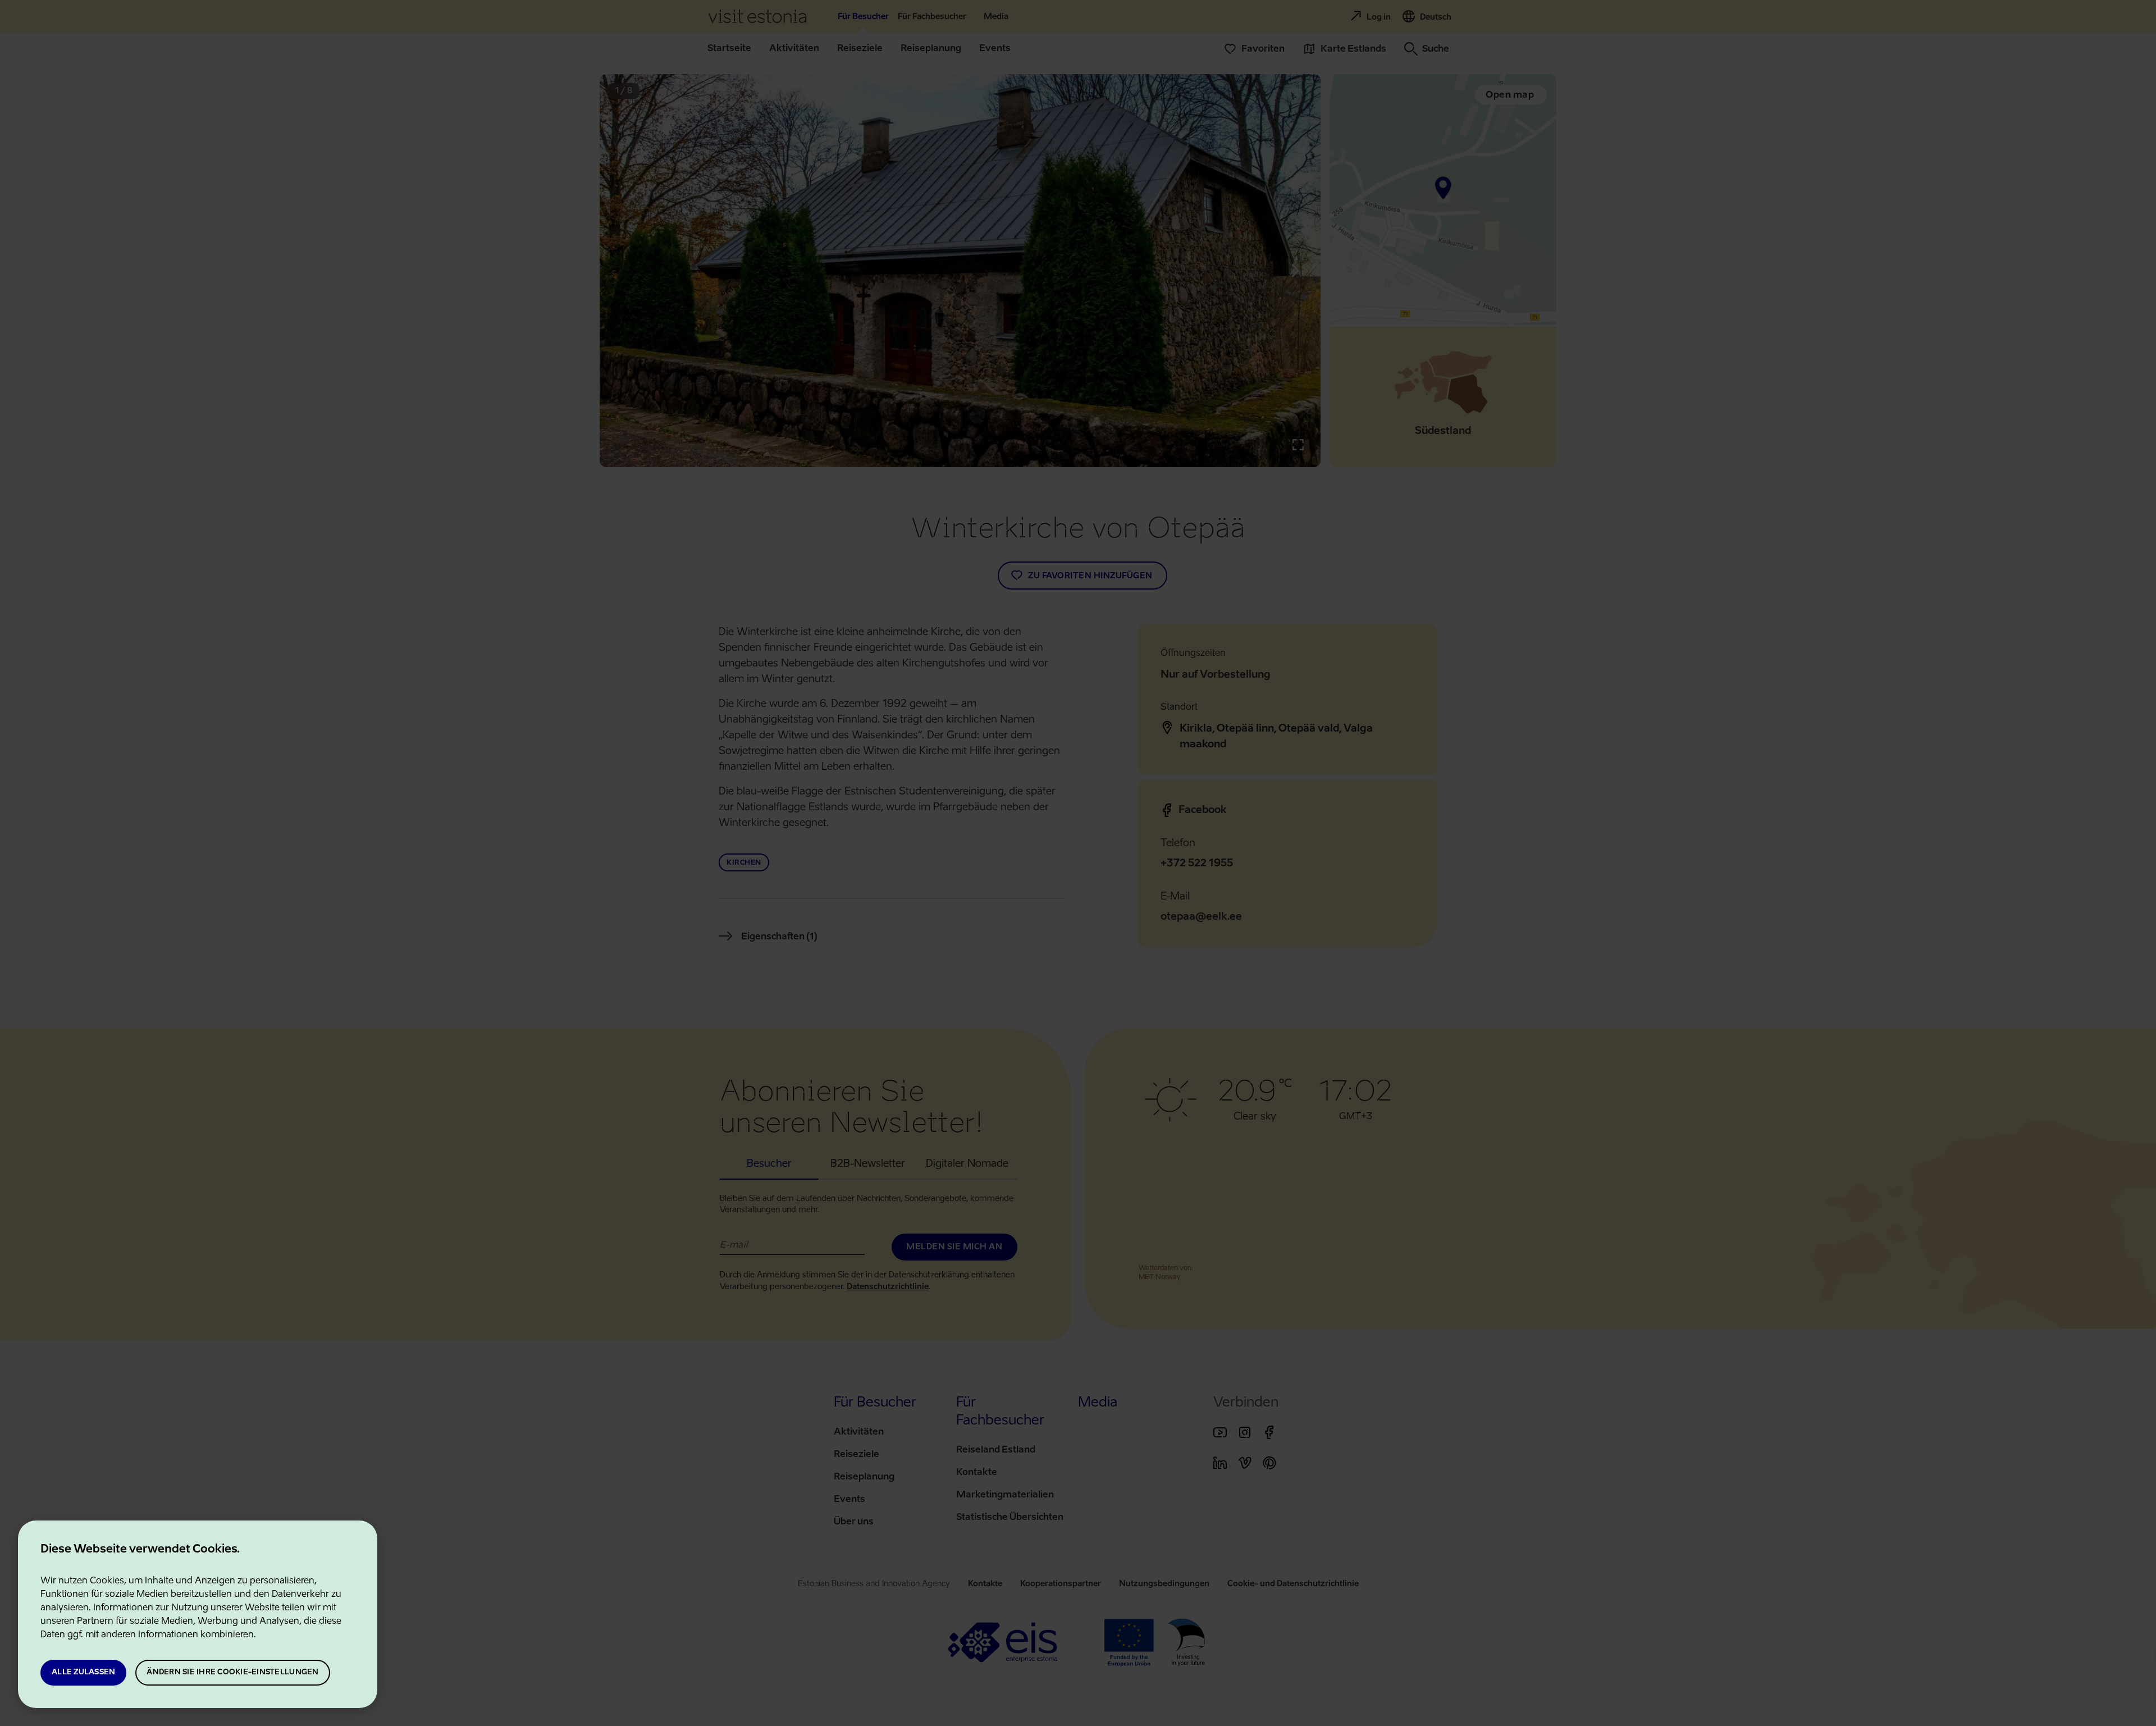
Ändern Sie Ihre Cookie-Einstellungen (232, 1672)
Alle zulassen (83, 1672)
